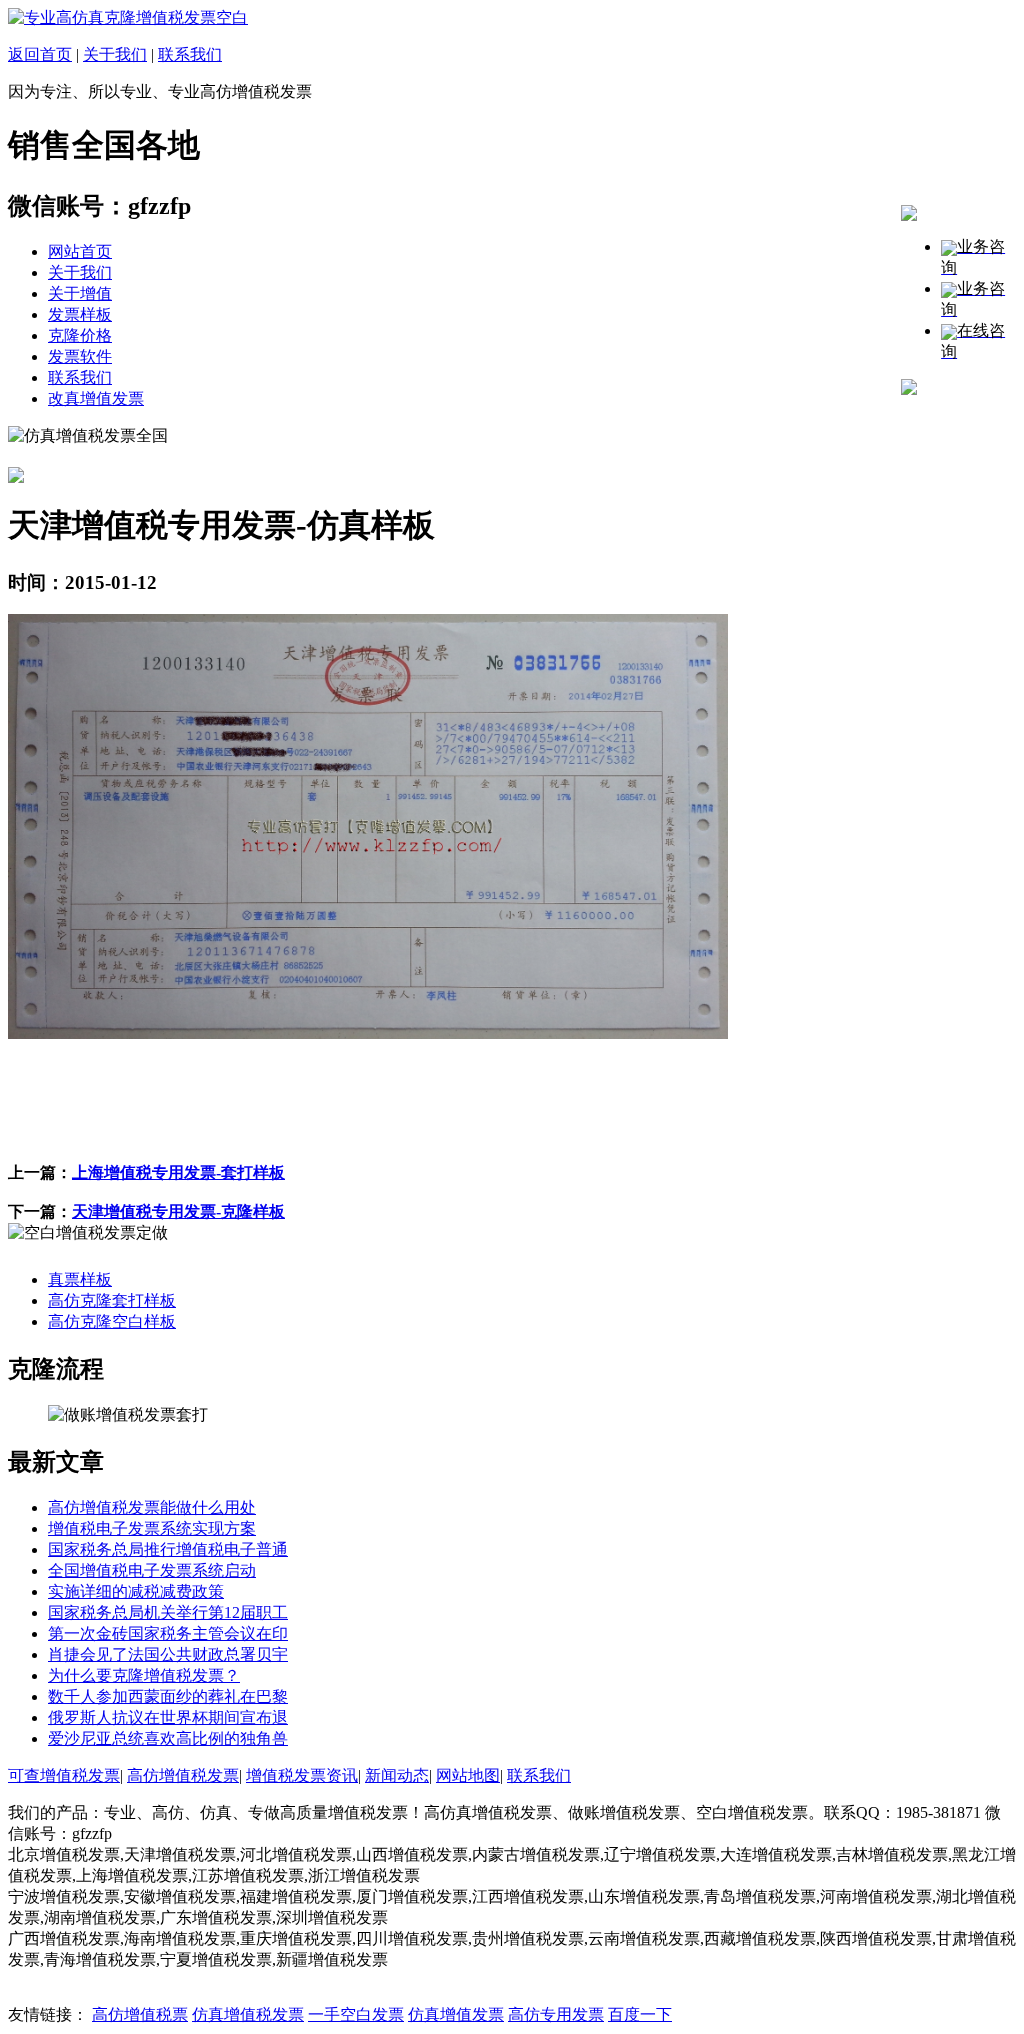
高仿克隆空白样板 (112, 1321)
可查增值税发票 (64, 1775)
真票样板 (80, 1279)
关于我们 (115, 54)
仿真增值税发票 (248, 2014)
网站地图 (468, 1775)
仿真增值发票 (456, 2014)
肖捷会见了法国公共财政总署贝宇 (168, 1654)
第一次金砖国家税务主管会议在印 (168, 1633)
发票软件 (80, 356)
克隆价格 (80, 335)
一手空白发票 (356, 2014)
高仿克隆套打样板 (112, 1300)
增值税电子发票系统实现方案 (152, 1528)
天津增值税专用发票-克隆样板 (178, 1211)
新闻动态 (397, 1775)
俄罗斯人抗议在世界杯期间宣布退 (168, 1717)
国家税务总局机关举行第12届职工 (168, 1612)
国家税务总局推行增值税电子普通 (168, 1549)
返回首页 (40, 54)
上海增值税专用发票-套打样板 (178, 1172)
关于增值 (80, 293)
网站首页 (80, 251)
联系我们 (190, 54)
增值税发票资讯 (302, 1775)
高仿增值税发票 (183, 1775)
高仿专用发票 (556, 2014)
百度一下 (640, 2014)
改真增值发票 (96, 398)
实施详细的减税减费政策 (136, 1591)
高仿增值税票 (140, 2014)
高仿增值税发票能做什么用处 (152, 1507)
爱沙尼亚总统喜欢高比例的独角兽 (168, 1738)
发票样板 (80, 314)
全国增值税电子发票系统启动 (152, 1570)
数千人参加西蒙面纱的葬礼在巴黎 (168, 1696)
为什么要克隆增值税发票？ (144, 1675)
